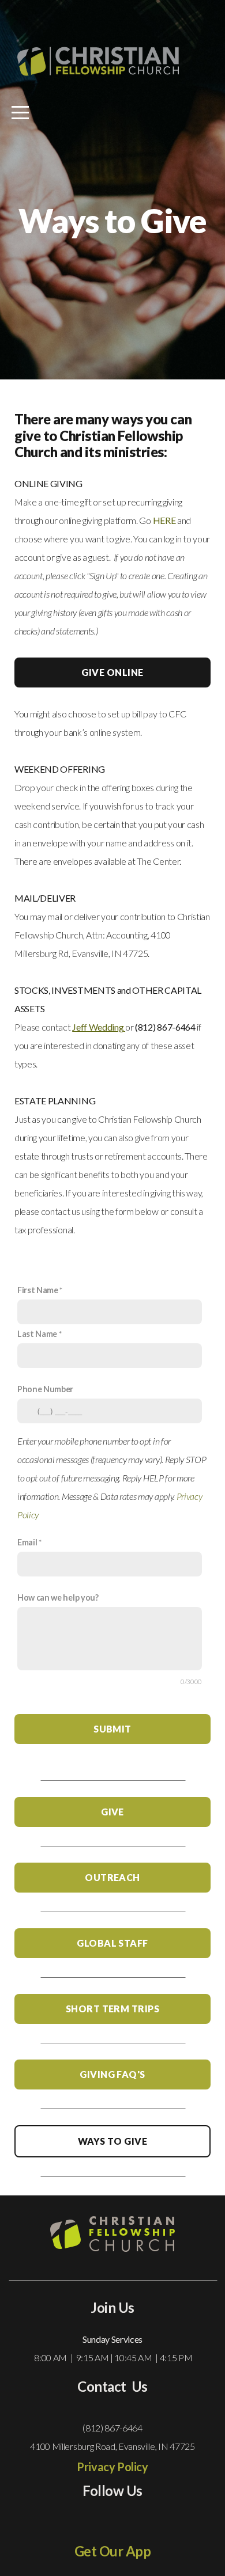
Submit (112, 1729)
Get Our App (113, 2551)
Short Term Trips (113, 2009)
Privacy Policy (112, 2467)
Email (27, 1542)
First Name (38, 1290)
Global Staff (112, 1943)
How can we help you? (58, 1597)
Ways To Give (113, 2141)
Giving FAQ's (112, 2074)
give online (112, 672)
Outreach (112, 1877)
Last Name (37, 1334)
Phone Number (45, 1389)
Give (112, 1812)
